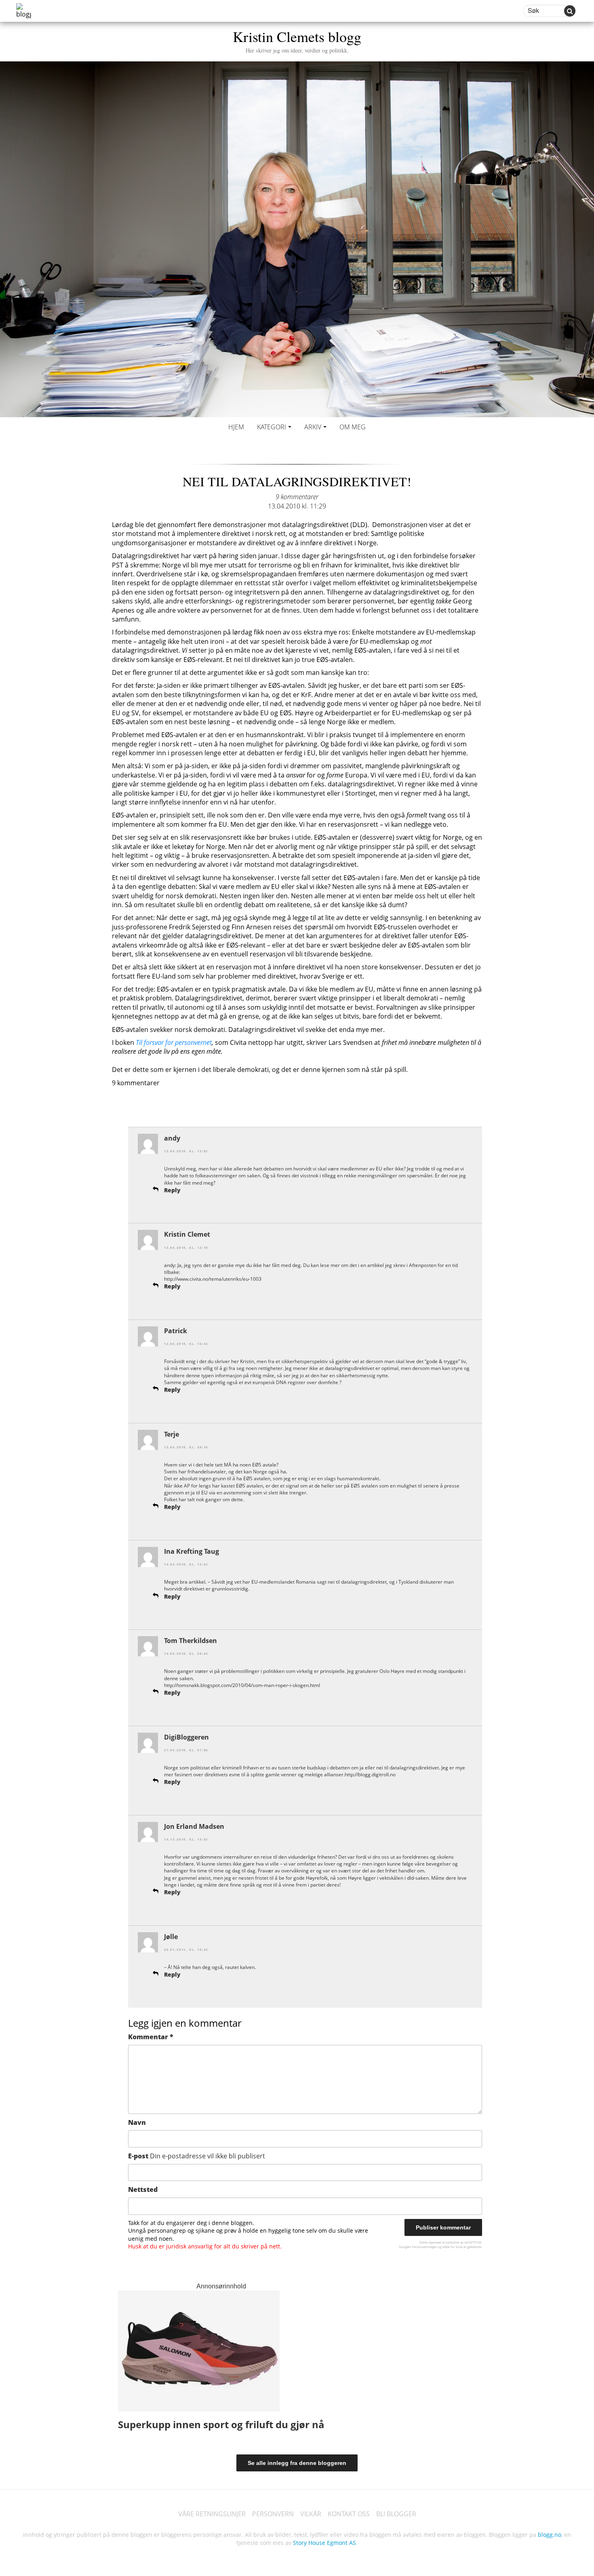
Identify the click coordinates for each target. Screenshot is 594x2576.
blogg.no (550, 2535)
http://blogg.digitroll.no (370, 1774)
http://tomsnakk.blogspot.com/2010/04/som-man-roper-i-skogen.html (242, 1685)
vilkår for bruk (452, 2247)
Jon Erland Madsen (194, 1826)
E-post (197, 2156)
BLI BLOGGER (396, 2514)
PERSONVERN (273, 2514)
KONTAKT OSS (349, 2514)
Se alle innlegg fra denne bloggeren (297, 2463)
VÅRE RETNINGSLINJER (212, 2514)
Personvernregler (424, 2247)
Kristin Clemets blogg (297, 40)
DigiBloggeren (186, 1737)
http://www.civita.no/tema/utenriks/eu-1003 (213, 1279)
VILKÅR (311, 2514)
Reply (172, 1190)
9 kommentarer (297, 497)
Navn (137, 2122)
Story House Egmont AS (324, 2543)
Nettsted (143, 2189)
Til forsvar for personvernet (174, 1042)
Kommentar (151, 2037)
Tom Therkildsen (191, 1641)
